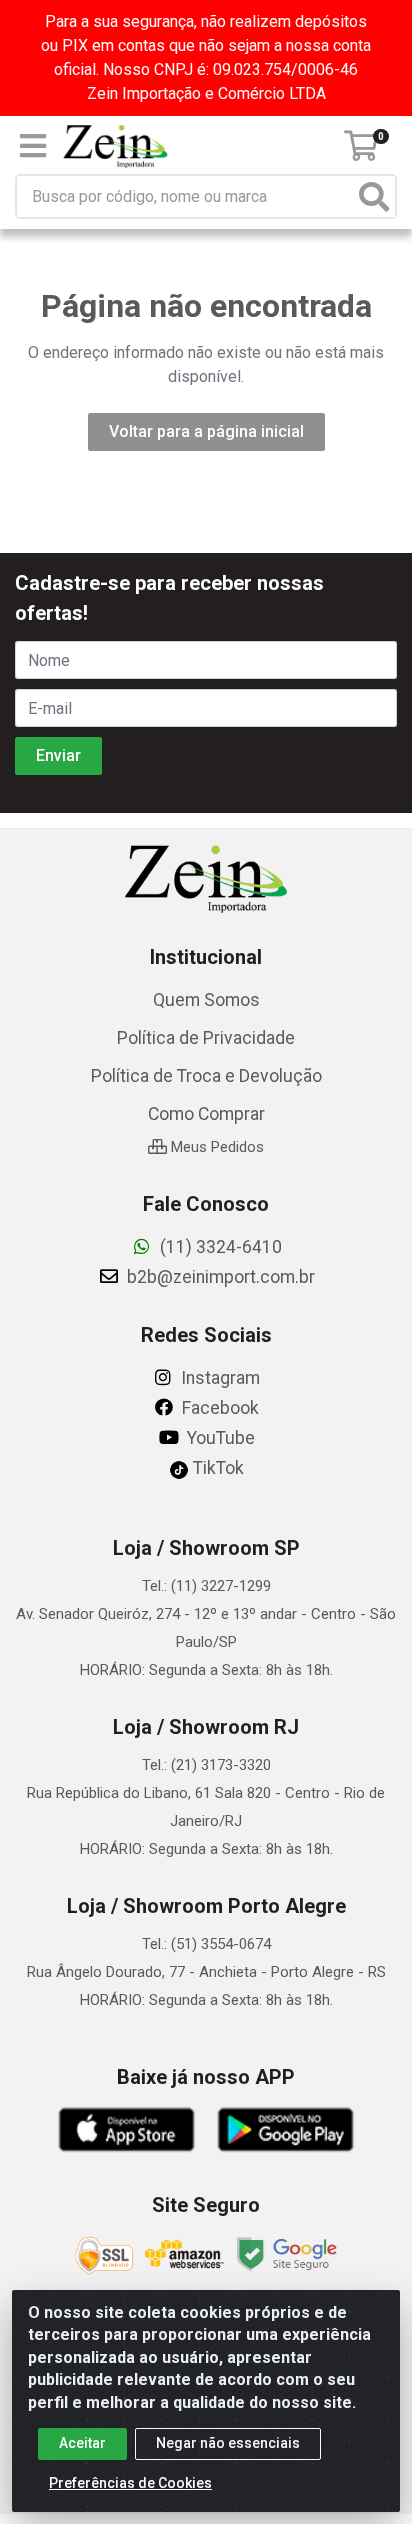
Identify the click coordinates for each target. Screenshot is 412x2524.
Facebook (218, 1408)
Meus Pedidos (215, 1147)
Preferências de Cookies (130, 2483)
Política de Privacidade (206, 1038)
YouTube (219, 1438)
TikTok (216, 1468)
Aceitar (82, 2443)
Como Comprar (206, 1114)
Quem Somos (206, 1000)
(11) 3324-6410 (219, 1247)
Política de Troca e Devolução (206, 1076)
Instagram (218, 1378)
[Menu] (33, 146)
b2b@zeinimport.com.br (219, 1277)
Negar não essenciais (228, 2443)
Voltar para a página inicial (206, 431)
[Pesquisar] (374, 196)
